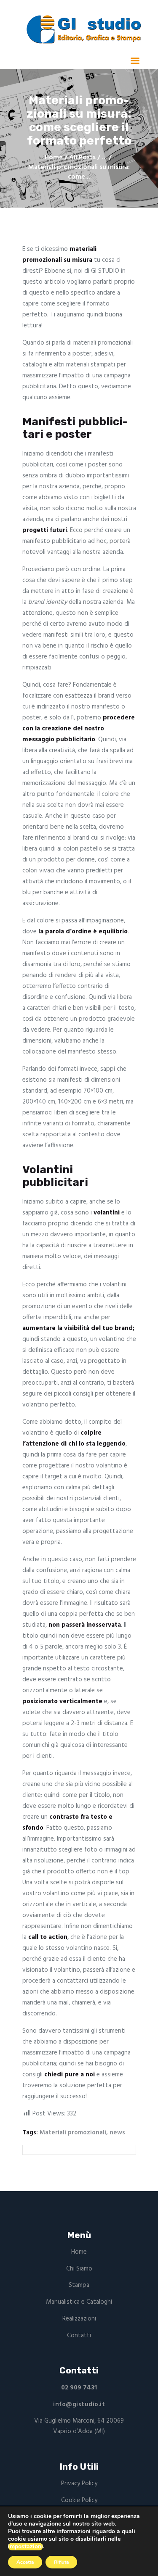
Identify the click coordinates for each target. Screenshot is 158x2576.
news (117, 2133)
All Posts (82, 158)
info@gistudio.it (79, 2405)
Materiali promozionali (73, 2133)
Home (54, 158)
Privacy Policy (79, 2484)
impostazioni (25, 2547)
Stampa (79, 2285)
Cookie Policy (79, 2500)
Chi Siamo (79, 2269)
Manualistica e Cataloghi (79, 2302)
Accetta (25, 2562)
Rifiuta (61, 2562)
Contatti (79, 2336)
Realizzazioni (79, 2319)
